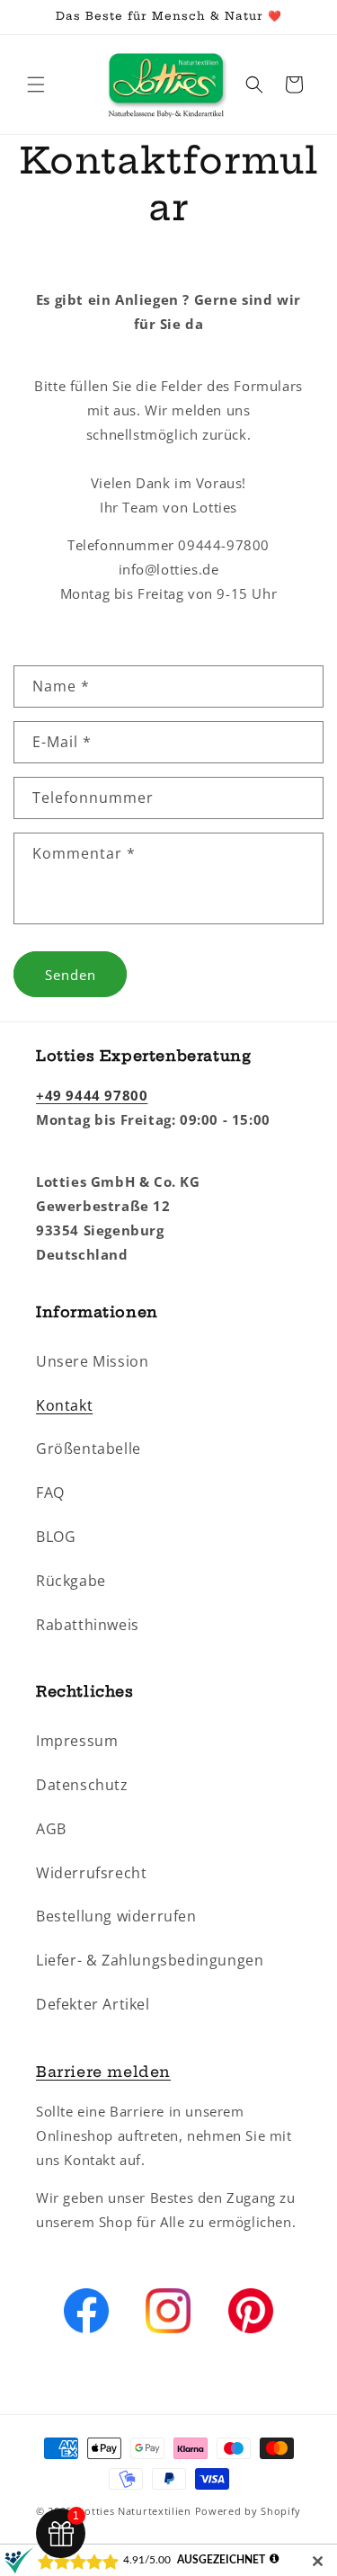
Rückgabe (71, 1581)
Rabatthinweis (88, 1625)
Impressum (77, 1741)
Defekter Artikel (93, 2004)
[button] (36, 85)
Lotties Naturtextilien (134, 2511)
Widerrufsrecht (91, 1873)
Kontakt (64, 1405)
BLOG (56, 1537)
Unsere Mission (92, 1361)
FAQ (50, 1493)
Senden (71, 975)
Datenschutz (82, 1785)
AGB (51, 1829)
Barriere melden (103, 2072)
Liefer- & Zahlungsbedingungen (150, 1960)
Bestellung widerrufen (116, 1916)
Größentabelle (89, 1448)
